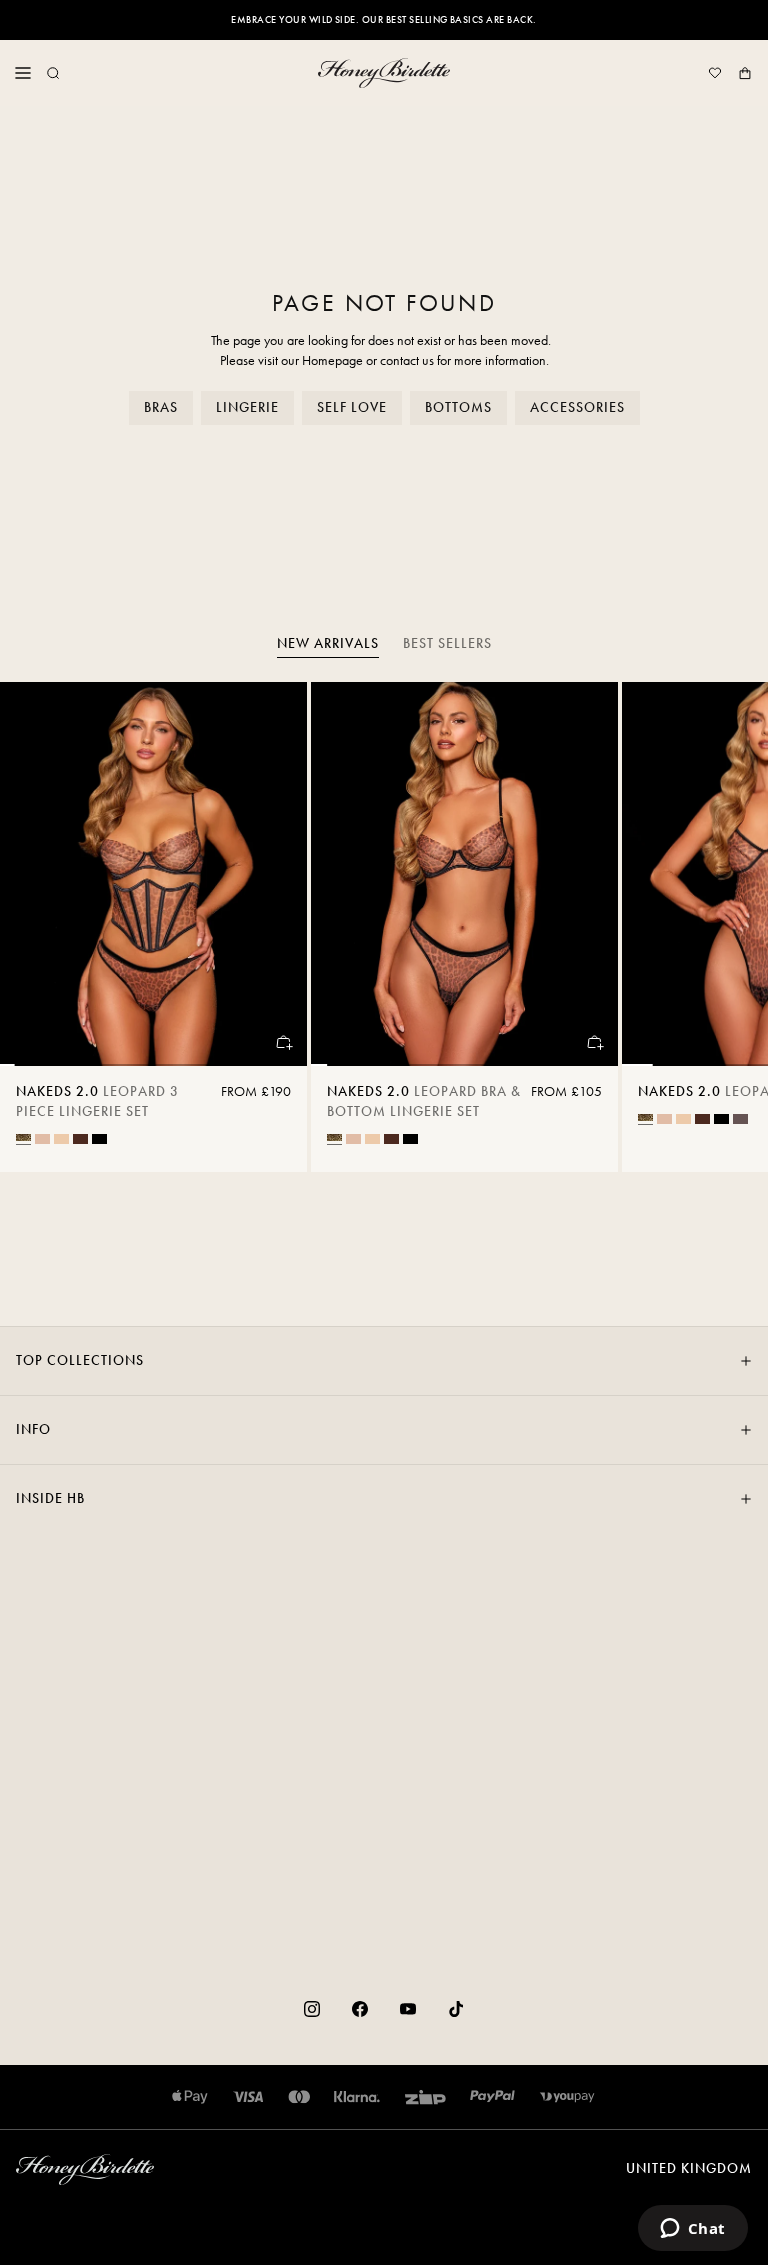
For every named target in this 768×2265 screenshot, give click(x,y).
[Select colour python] (740, 1119)
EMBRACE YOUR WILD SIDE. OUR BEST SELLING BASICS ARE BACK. (383, 20)
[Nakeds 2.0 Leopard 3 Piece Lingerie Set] (153, 874)
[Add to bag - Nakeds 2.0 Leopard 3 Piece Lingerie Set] (283, 1042)
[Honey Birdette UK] (384, 73)
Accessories (577, 407)
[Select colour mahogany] (80, 1139)
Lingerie (247, 407)
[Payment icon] (567, 2097)
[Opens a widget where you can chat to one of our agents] (692, 2230)
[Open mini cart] (745, 73)
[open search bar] (53, 73)
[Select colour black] (99, 1139)
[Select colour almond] (42, 1139)
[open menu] (23, 73)
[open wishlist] (715, 73)
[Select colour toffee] (61, 1139)
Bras (161, 407)
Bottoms (458, 407)
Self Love (352, 407)
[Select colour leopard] (23, 1137)
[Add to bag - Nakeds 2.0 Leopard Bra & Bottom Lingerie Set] (594, 1042)
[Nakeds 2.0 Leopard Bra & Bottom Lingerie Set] (464, 874)
